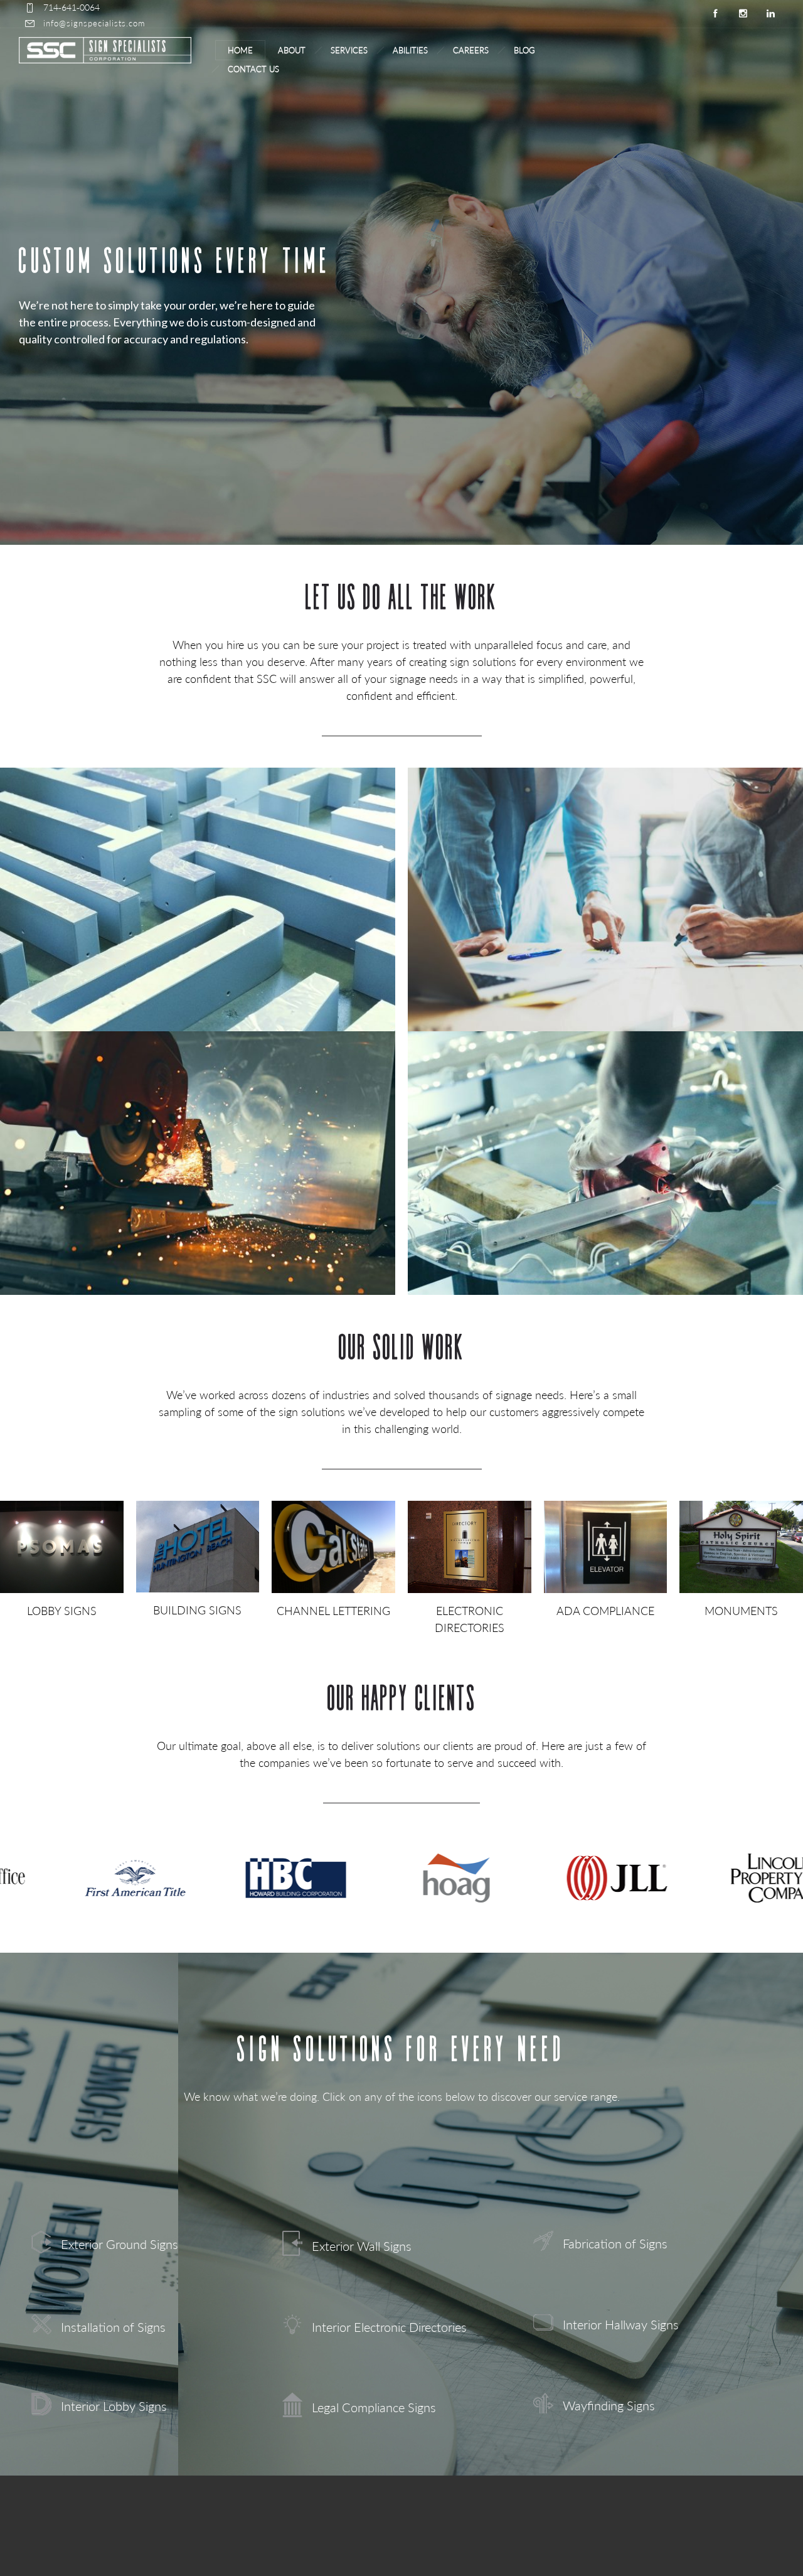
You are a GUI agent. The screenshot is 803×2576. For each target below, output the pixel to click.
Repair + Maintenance (605, 1210)
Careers (471, 50)
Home (240, 50)
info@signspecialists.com (94, 23)
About (292, 50)
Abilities (410, 50)
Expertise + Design (198, 946)
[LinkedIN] (770, 14)
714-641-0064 (72, 7)
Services (349, 50)
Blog (524, 50)
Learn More (198, 986)
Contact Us (253, 69)
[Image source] (62, 1547)
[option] (124, 1878)
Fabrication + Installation (198, 1210)
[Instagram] (743, 14)
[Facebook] (715, 14)
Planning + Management (605, 946)
